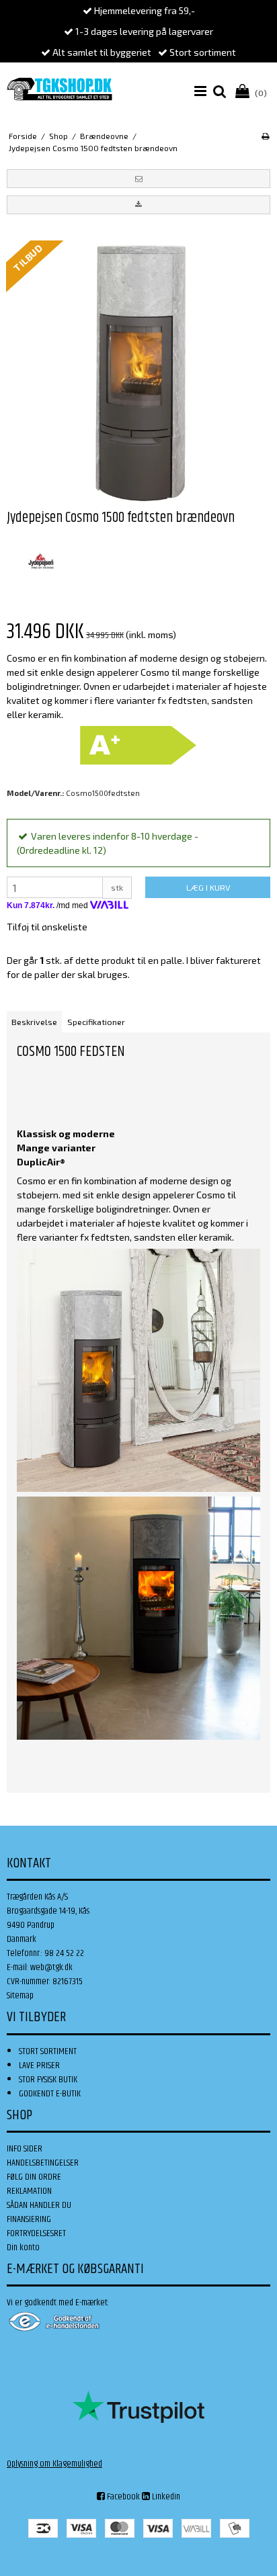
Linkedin (165, 2497)
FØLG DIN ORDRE (34, 2177)
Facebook (122, 2497)
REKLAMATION (29, 2191)
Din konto (23, 2248)
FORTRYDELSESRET (36, 2233)
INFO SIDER (25, 2149)
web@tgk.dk (51, 1967)
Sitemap (20, 1996)
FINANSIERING (29, 2219)
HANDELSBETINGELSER (43, 2163)
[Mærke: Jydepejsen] (40, 562)
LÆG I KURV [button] (208, 887)
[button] (138, 179)
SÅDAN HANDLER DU (39, 2205)
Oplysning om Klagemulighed (54, 2464)
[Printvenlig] (265, 136)
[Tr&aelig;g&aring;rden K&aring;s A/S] (60, 89)
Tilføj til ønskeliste (47, 927)
